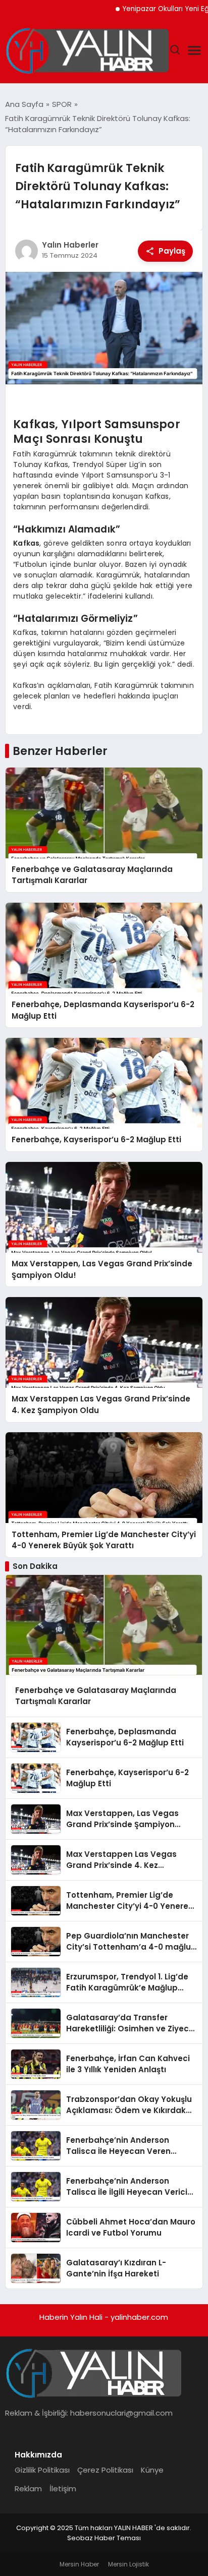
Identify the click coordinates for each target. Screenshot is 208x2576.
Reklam (28, 2489)
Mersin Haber (79, 2564)
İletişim (63, 2489)
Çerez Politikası (105, 2470)
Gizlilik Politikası (42, 2470)
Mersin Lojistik (128, 2564)
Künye (152, 2470)
